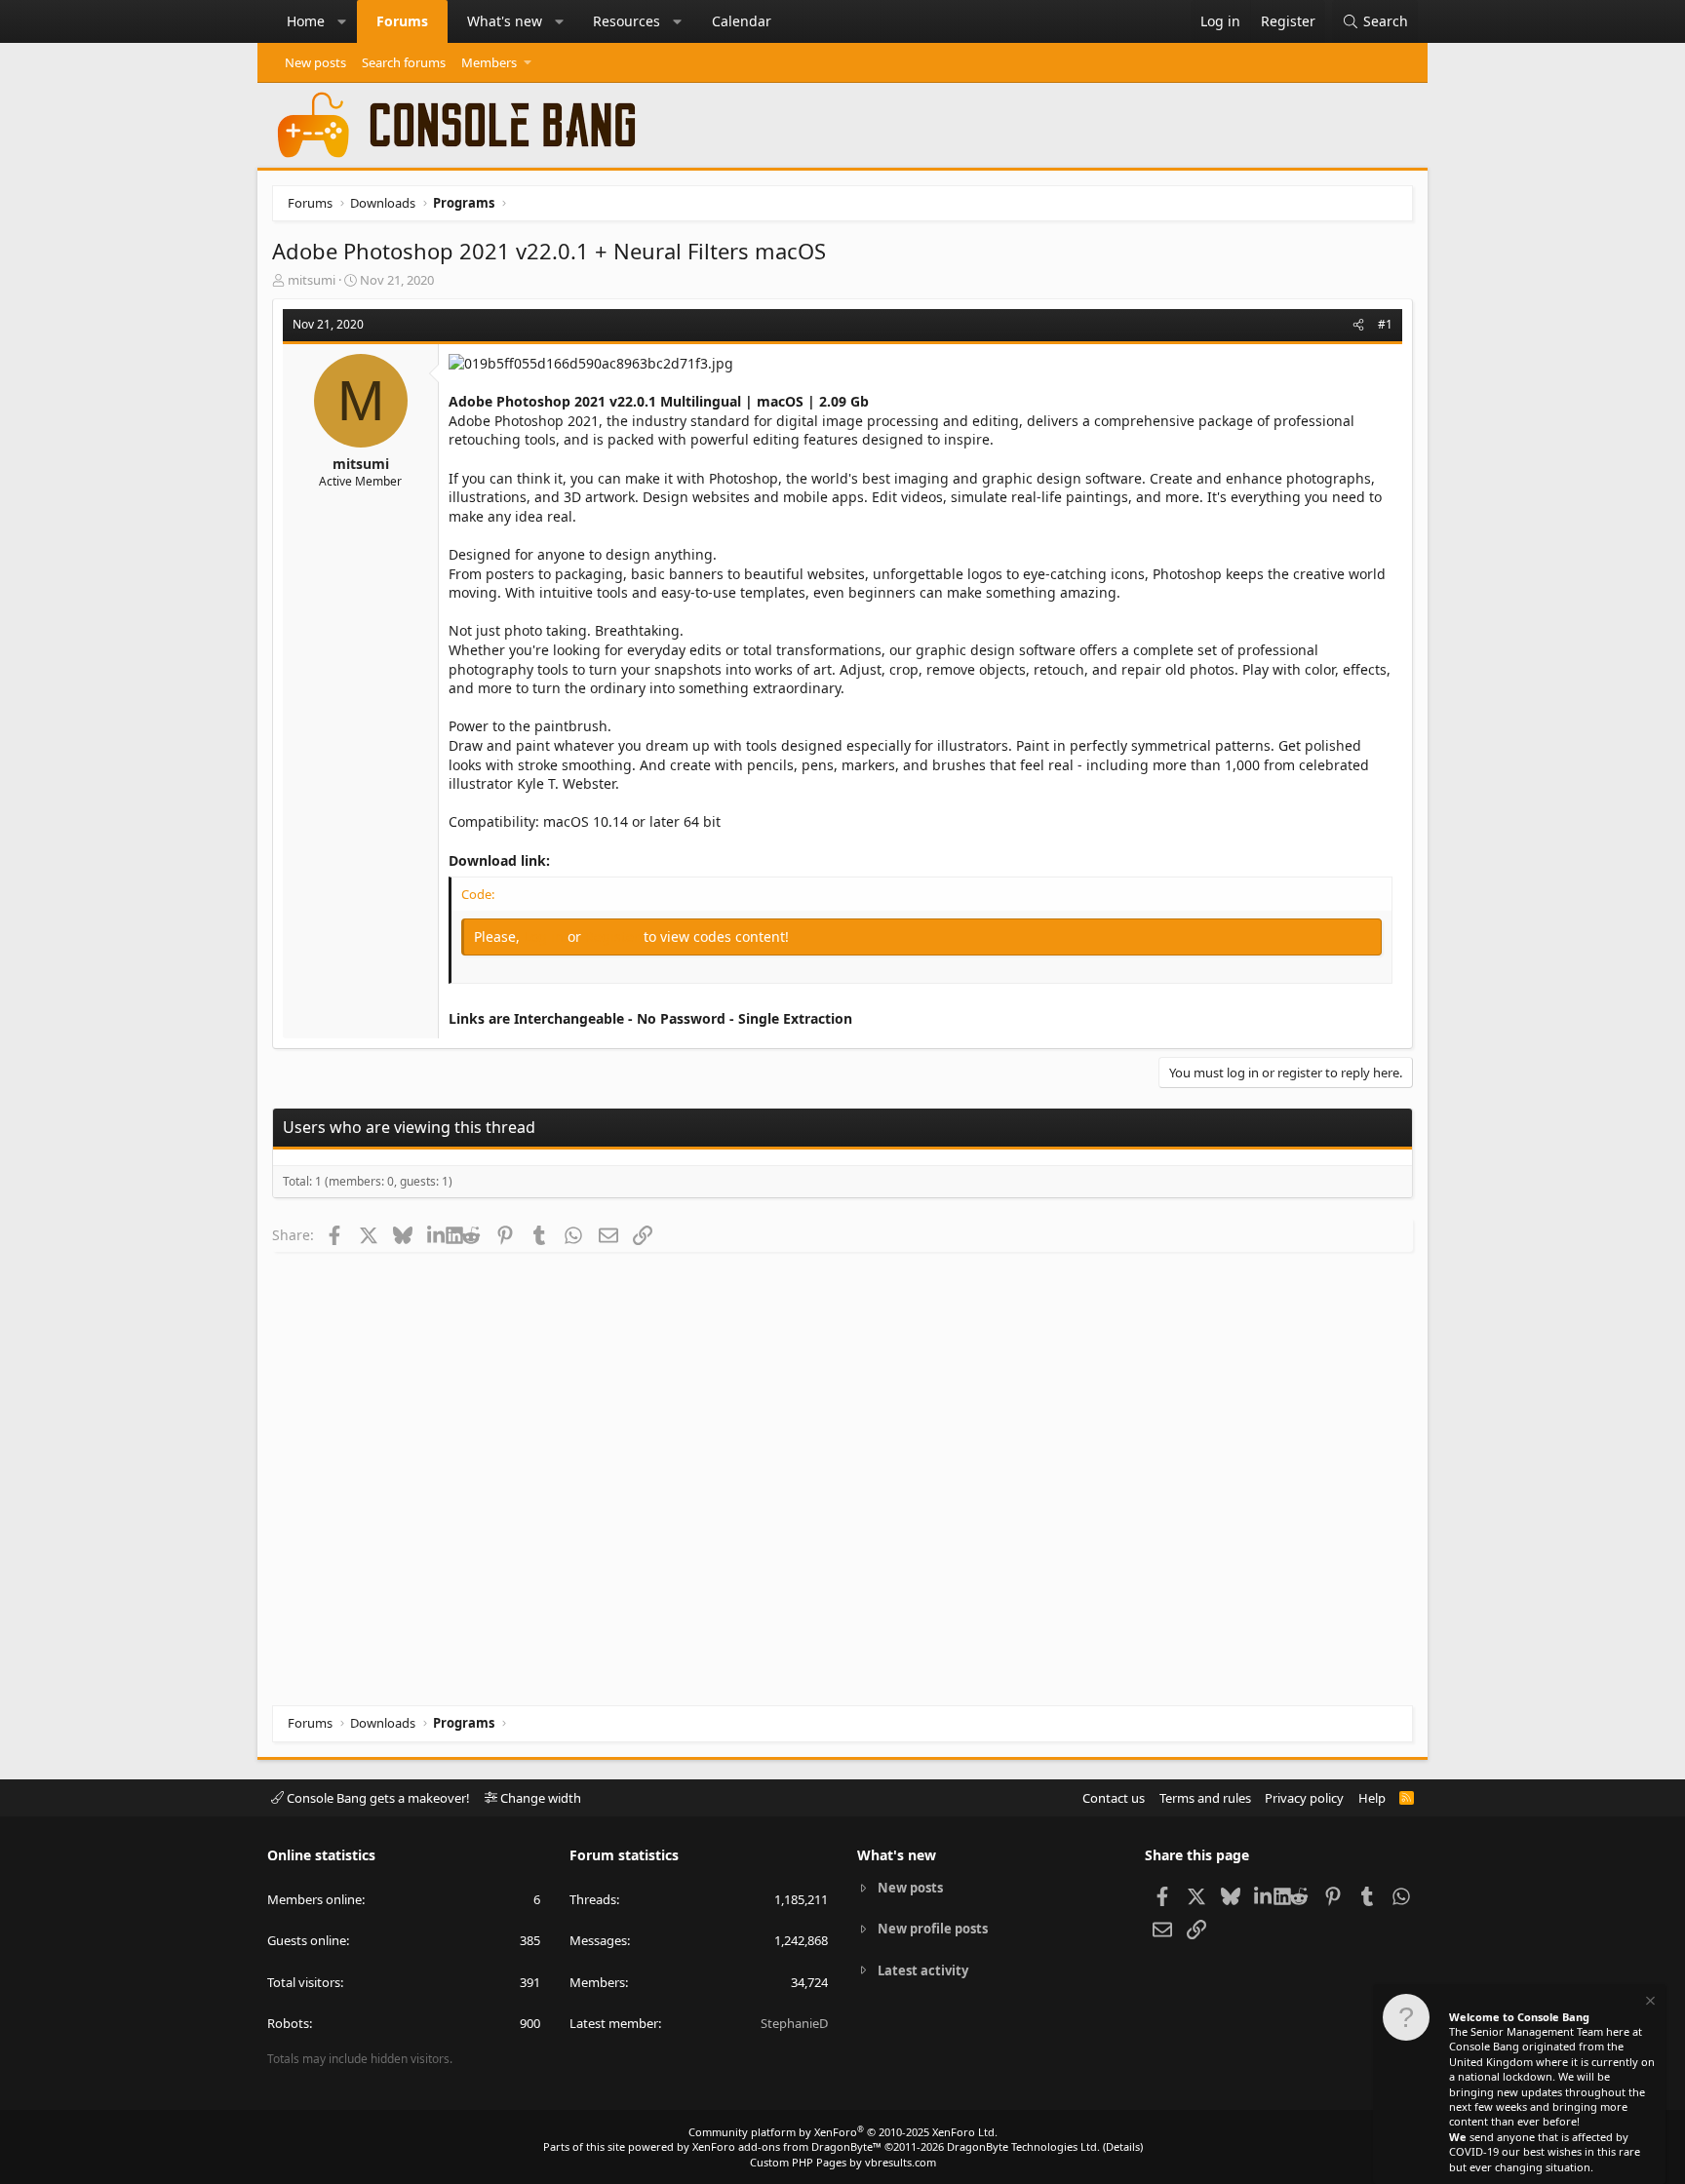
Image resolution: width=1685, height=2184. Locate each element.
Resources (627, 21)
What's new (505, 21)
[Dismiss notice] (1649, 2003)
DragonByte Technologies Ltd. (1023, 2146)
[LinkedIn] (436, 1234)
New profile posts (933, 1929)
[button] (342, 21)
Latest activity (923, 1970)
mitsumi (312, 280)
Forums (402, 21)
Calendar (742, 21)
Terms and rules (1205, 1798)
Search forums (404, 62)
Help (1372, 1798)
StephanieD (794, 2023)
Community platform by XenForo (843, 2132)
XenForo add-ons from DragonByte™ (787, 2146)
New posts (315, 62)
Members (489, 62)
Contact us (1114, 1798)
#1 (1385, 324)
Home (306, 21)
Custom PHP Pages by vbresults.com (843, 2162)
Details (1123, 2146)
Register (614, 936)
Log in (546, 936)
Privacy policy (1304, 1798)
